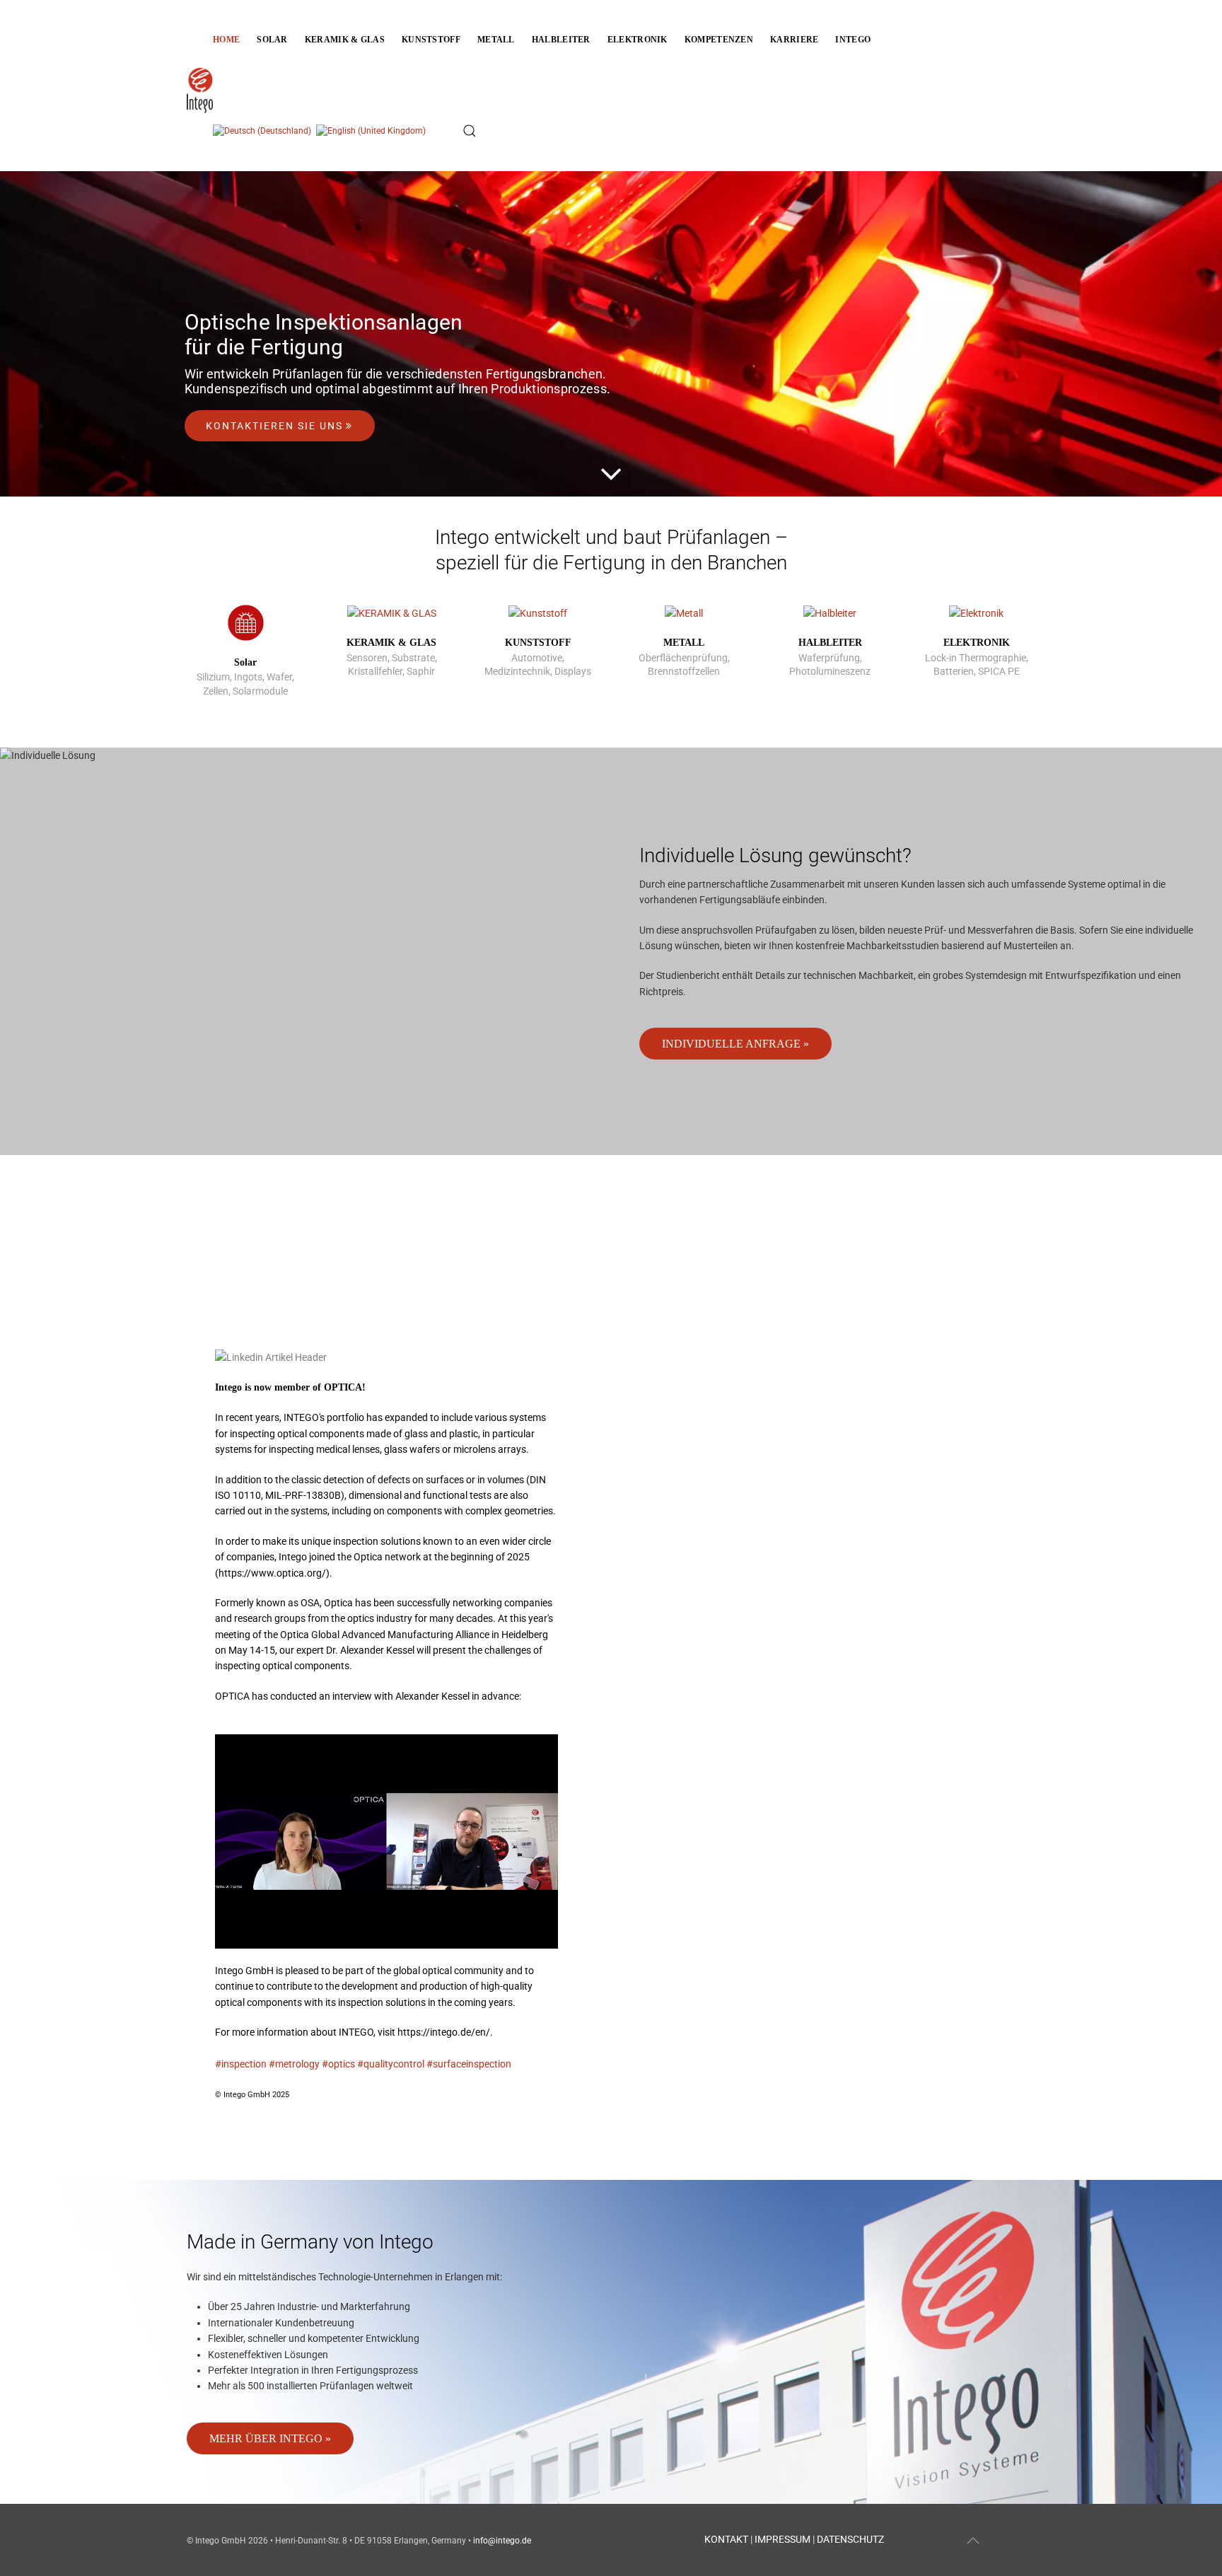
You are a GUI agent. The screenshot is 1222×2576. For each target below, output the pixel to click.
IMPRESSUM (782, 2539)
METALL (684, 643)
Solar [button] (272, 40)
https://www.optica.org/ (272, 1573)
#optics (338, 2064)
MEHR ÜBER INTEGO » (270, 2438)
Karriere (794, 40)
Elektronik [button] (638, 40)
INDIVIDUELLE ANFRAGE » (735, 1044)
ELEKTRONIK (977, 643)
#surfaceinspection (469, 2064)
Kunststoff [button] (431, 40)
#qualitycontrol (391, 2064)
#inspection (241, 2064)
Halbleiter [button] (561, 40)
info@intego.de (502, 2541)
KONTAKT (726, 2539)
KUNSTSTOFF (538, 643)
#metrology (294, 2064)
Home (226, 40)
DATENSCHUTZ (850, 2539)
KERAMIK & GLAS (391, 643)
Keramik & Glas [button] (345, 40)
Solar (245, 662)
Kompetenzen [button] (719, 40)
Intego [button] (853, 40)
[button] (470, 131)
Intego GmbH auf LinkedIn (341, 1283)
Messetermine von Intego (240, 1253)
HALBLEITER (830, 643)
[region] (611, 334)
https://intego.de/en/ (444, 2032)
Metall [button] (496, 40)
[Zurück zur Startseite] (200, 86)
